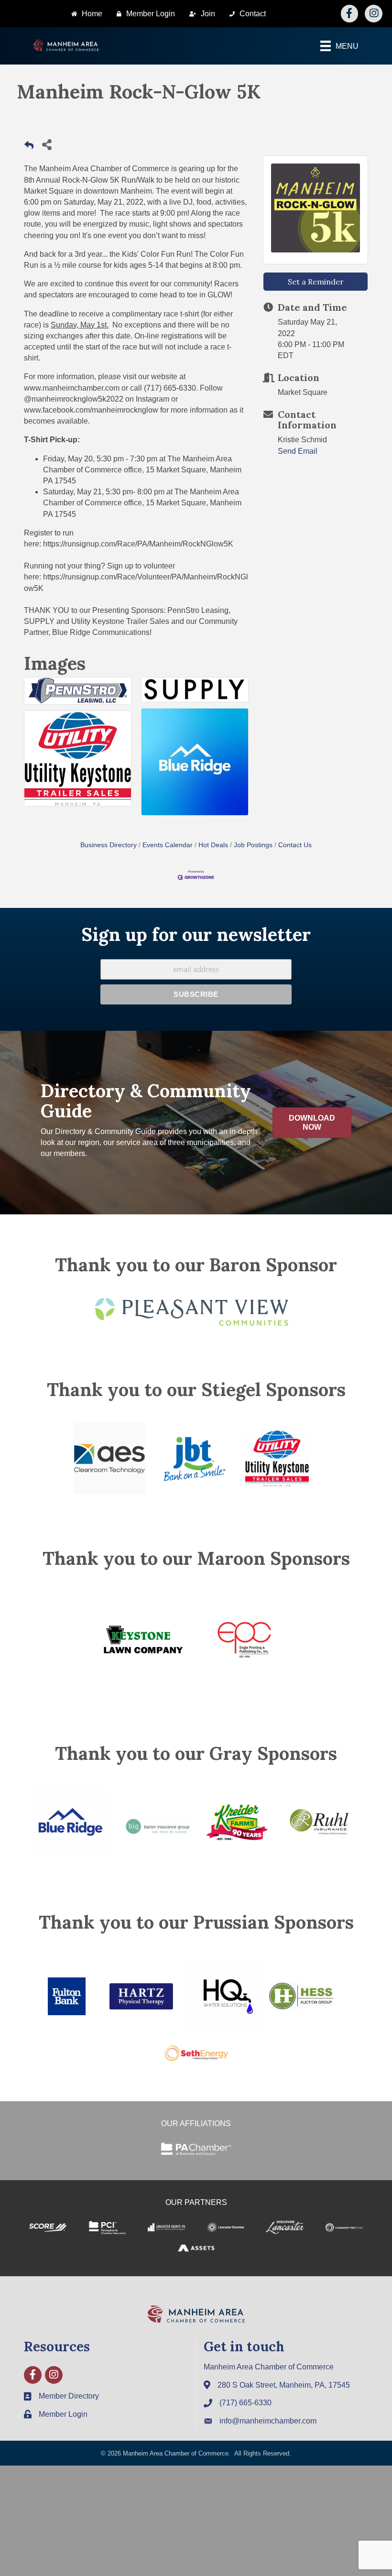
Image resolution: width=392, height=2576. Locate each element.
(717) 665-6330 (245, 2403)
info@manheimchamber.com (268, 2421)
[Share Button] (47, 144)
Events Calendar (168, 845)
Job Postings (253, 845)
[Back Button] (29, 147)
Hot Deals (213, 845)
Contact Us (295, 845)
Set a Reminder (316, 282)
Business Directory (109, 845)
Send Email (298, 451)
